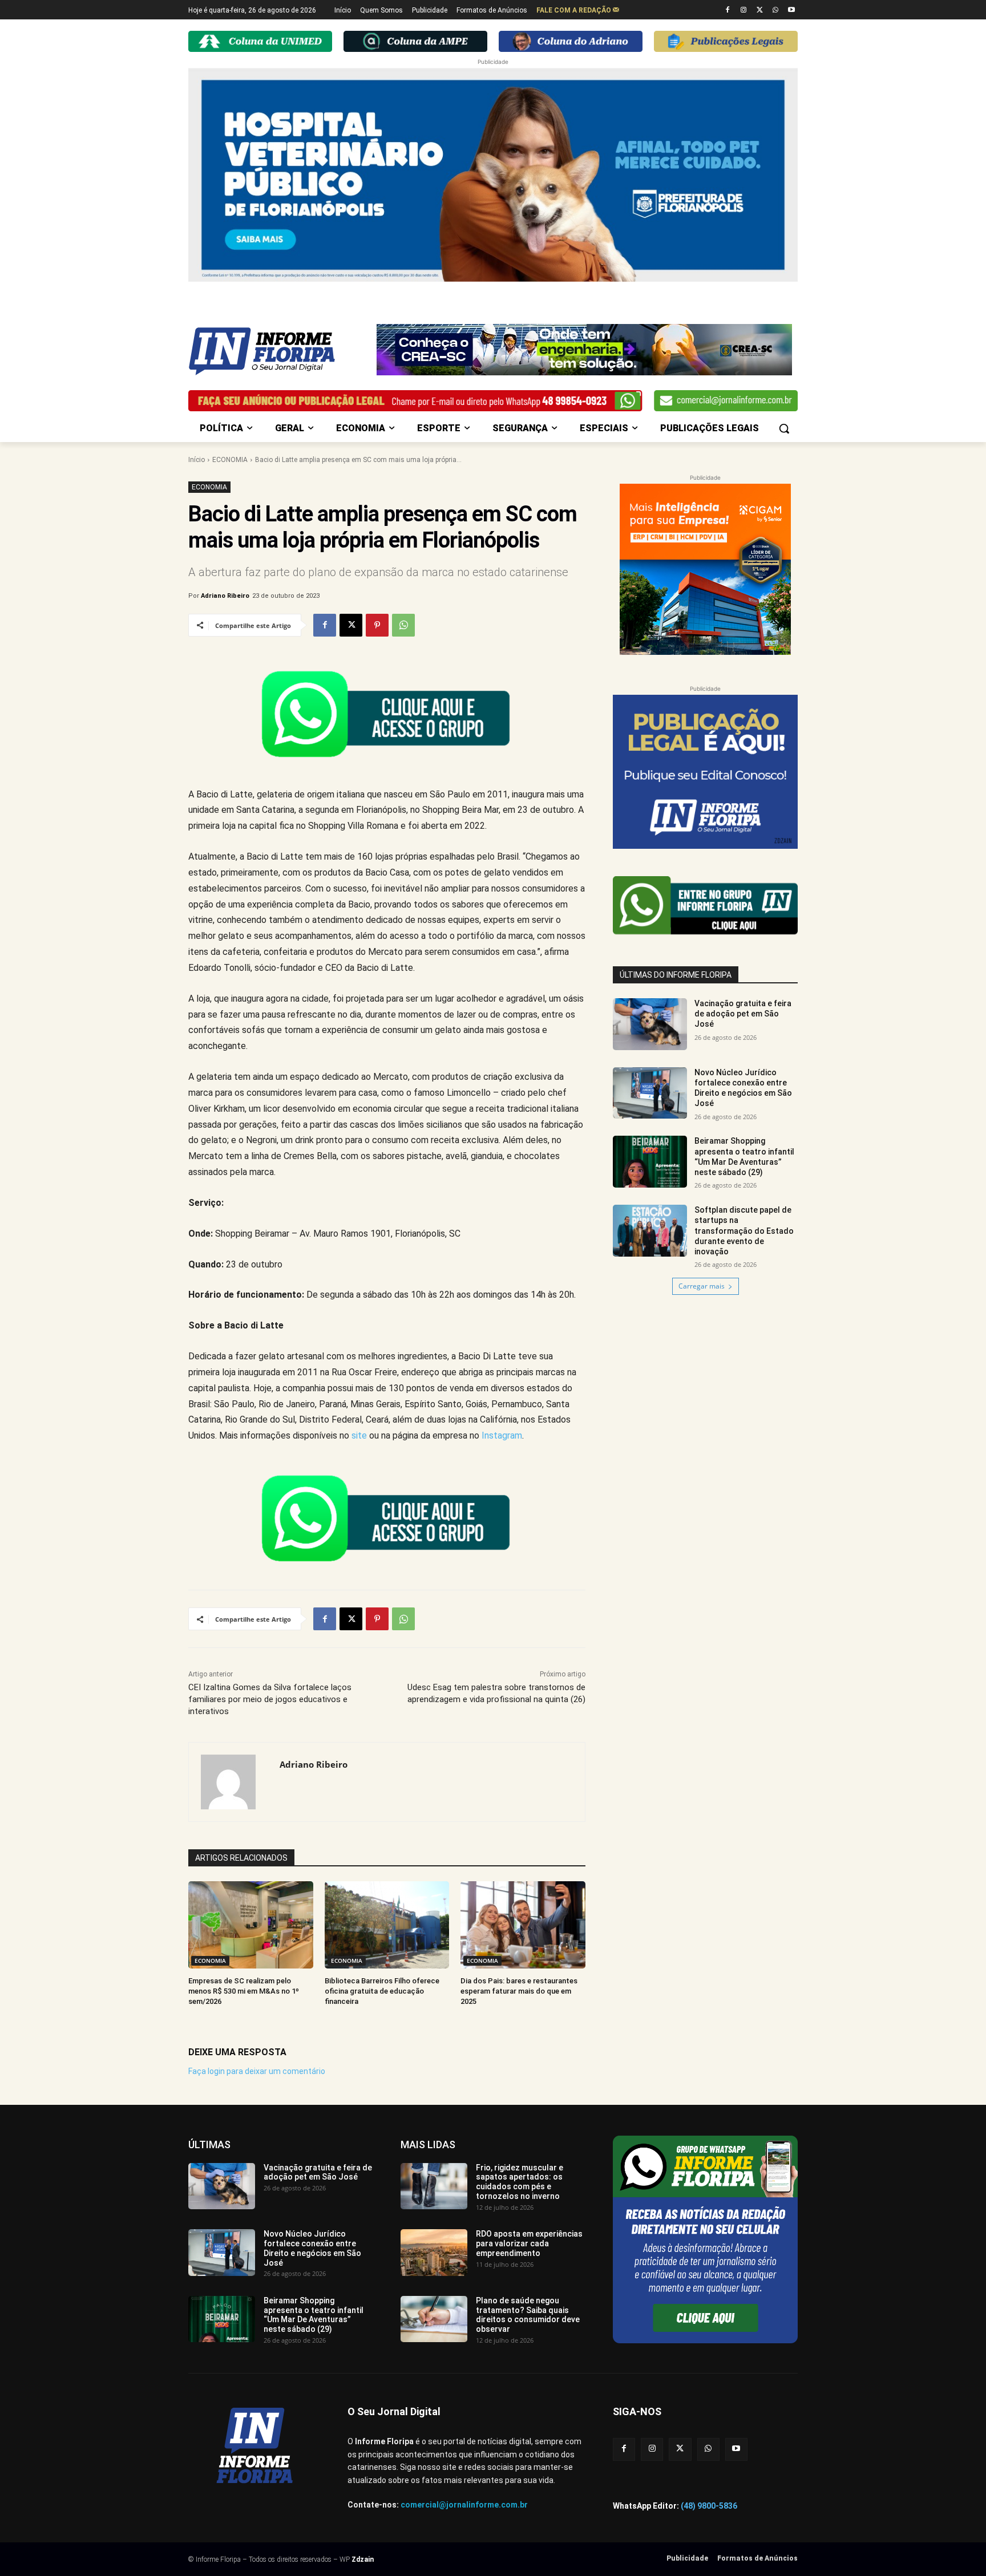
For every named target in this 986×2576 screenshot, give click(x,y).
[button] (784, 428)
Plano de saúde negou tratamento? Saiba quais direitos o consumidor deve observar (528, 2315)
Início (197, 460)
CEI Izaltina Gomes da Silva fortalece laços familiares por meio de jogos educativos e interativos (270, 1699)
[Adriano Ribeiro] (234, 1782)
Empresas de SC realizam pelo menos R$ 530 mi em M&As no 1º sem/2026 (244, 1991)
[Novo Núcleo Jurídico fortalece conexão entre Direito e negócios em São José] (650, 1093)
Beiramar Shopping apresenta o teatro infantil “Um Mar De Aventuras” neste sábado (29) (314, 2315)
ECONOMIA (230, 460)
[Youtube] (791, 11)
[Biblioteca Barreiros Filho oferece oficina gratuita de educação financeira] (387, 1925)
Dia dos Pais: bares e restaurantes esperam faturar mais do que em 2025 (519, 1991)
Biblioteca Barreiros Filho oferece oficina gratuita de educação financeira (382, 1991)
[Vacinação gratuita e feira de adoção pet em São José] (650, 1024)
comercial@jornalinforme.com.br (464, 2505)
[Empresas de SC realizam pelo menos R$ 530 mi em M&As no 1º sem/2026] (251, 1925)
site (359, 1435)
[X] (760, 11)
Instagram (502, 1435)
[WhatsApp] (775, 11)
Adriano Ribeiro (225, 596)
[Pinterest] (377, 625)
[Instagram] (744, 11)
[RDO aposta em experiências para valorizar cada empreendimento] (434, 2253)
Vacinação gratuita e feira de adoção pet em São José (743, 1014)
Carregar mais (702, 1286)
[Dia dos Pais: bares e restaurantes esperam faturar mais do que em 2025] (523, 1925)
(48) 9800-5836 (709, 2506)
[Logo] (280, 351)
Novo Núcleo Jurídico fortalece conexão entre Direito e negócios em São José (312, 2248)
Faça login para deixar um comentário (257, 2071)
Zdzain (363, 2559)
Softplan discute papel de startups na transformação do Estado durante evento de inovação (744, 1231)
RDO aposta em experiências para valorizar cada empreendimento (529, 2243)
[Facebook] (728, 11)
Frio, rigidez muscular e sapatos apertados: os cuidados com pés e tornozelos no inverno (520, 2182)
